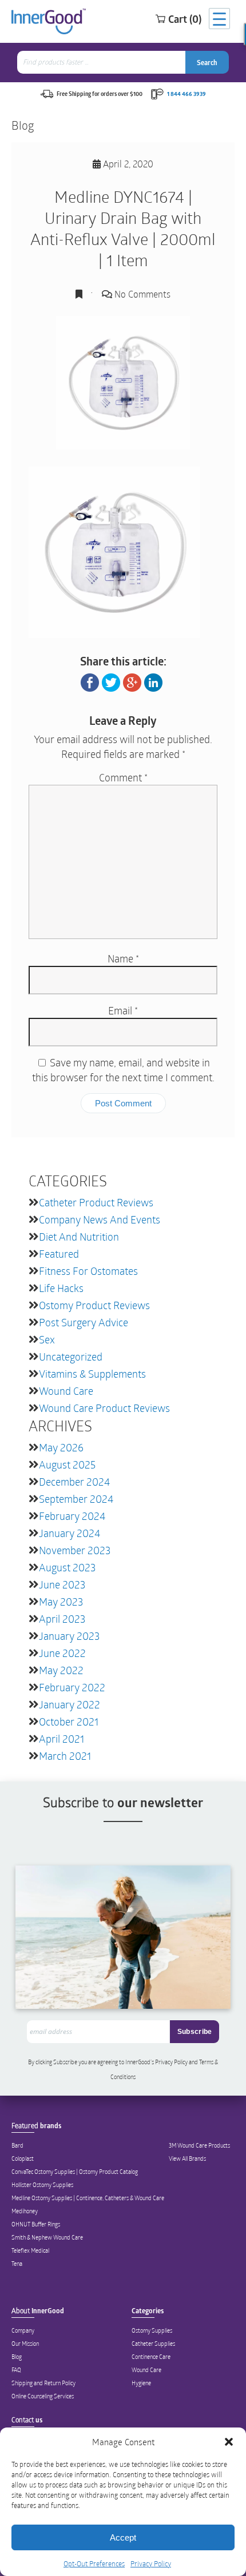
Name (123, 958)
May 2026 (61, 1447)
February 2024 (72, 1516)
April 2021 (61, 1739)
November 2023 (75, 1550)
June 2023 (62, 1584)
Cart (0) (185, 19)
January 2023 (69, 1636)
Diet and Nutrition (79, 1237)
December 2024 (74, 1482)
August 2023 (67, 1567)
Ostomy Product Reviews (94, 1305)
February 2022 (72, 1687)
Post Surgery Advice (84, 1322)
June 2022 (62, 1653)
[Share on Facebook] (90, 681)
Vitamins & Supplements (92, 1374)
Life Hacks (61, 1288)
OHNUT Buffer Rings (36, 2224)
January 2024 (70, 1533)
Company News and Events (100, 1219)
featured (59, 1254)
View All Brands (187, 2158)
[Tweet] (111, 681)
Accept (123, 2537)
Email (123, 1010)
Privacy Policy (151, 2563)
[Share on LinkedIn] (153, 681)
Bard (17, 2145)
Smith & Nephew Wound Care (47, 2237)
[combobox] (102, 62)
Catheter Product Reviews (96, 1202)
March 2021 (65, 1756)
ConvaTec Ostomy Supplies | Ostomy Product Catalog (75, 2172)
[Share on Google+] (132, 681)
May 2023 (61, 1602)
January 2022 (70, 1704)
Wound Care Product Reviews (104, 1408)
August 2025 (67, 1464)
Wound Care (66, 1391)
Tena (17, 2264)
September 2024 (76, 1499)
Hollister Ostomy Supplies (42, 2185)
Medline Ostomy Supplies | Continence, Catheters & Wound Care (88, 2198)
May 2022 (61, 1670)
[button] (229, 2442)
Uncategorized (71, 1357)
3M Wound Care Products (199, 2145)
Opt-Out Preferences (94, 2563)
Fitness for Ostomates (88, 1271)
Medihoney (25, 2211)
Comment (123, 777)
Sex (47, 1339)
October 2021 (69, 1722)
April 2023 (62, 1619)
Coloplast (23, 2158)
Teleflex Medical (30, 2250)
